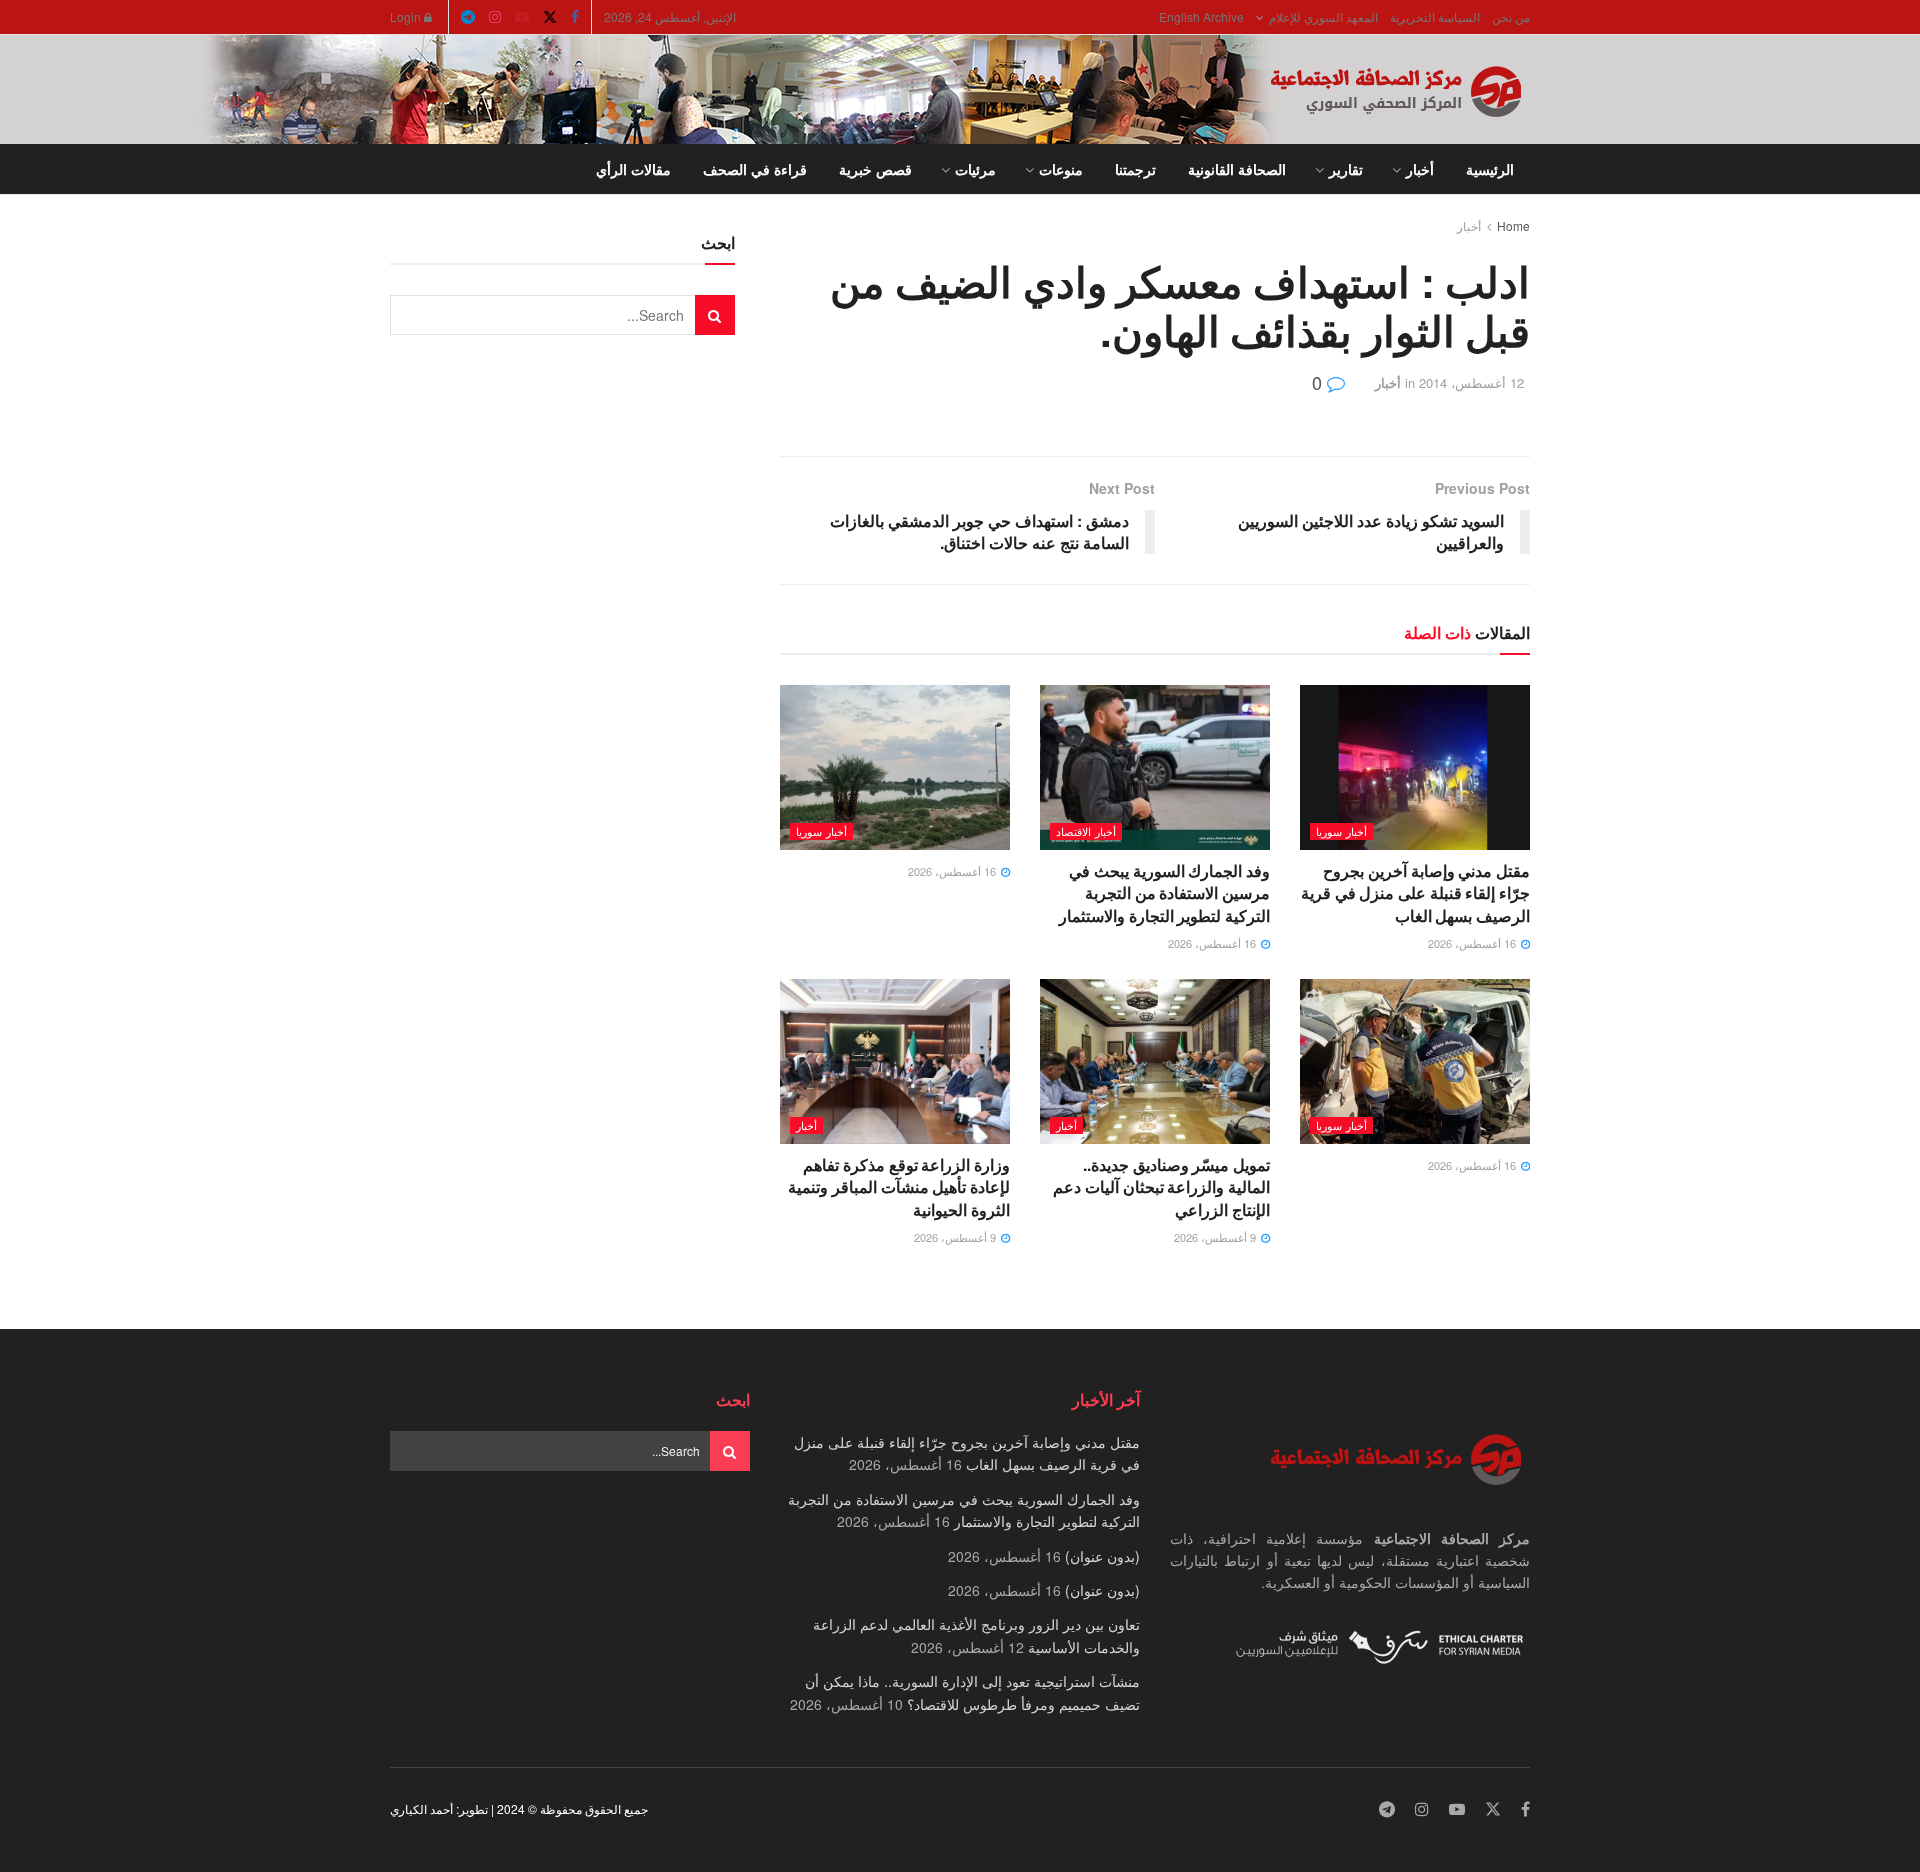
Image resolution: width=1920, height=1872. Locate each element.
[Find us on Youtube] (522, 17)
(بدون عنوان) (1102, 1556)
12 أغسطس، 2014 (1471, 382)
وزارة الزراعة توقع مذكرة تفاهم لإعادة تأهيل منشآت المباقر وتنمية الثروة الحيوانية (899, 1187)
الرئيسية (1490, 169)
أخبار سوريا (1341, 831)
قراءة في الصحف (755, 169)
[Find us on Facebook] (575, 17)
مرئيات (975, 169)
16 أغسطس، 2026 (1473, 943)
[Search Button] (397, 169)
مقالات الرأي (633, 169)
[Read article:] (895, 767)
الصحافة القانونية (1237, 169)
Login (407, 16)
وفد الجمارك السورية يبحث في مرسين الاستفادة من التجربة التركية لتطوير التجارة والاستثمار (1164, 893)
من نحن (1511, 16)
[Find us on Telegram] (468, 17)
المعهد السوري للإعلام (1323, 16)
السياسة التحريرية (1435, 16)
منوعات (1061, 169)
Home (1513, 225)
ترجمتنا (1135, 169)
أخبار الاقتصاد (1086, 831)
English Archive (1201, 16)
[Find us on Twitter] (550, 17)
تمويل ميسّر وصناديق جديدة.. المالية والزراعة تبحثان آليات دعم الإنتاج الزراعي (1161, 1187)
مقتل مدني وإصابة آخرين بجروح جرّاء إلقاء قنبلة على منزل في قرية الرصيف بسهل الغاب (1415, 893)
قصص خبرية (875, 169)
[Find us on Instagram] (495, 17)
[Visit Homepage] (1400, 90)
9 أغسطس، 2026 (1216, 1237)
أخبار (1420, 169)
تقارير (1346, 169)
